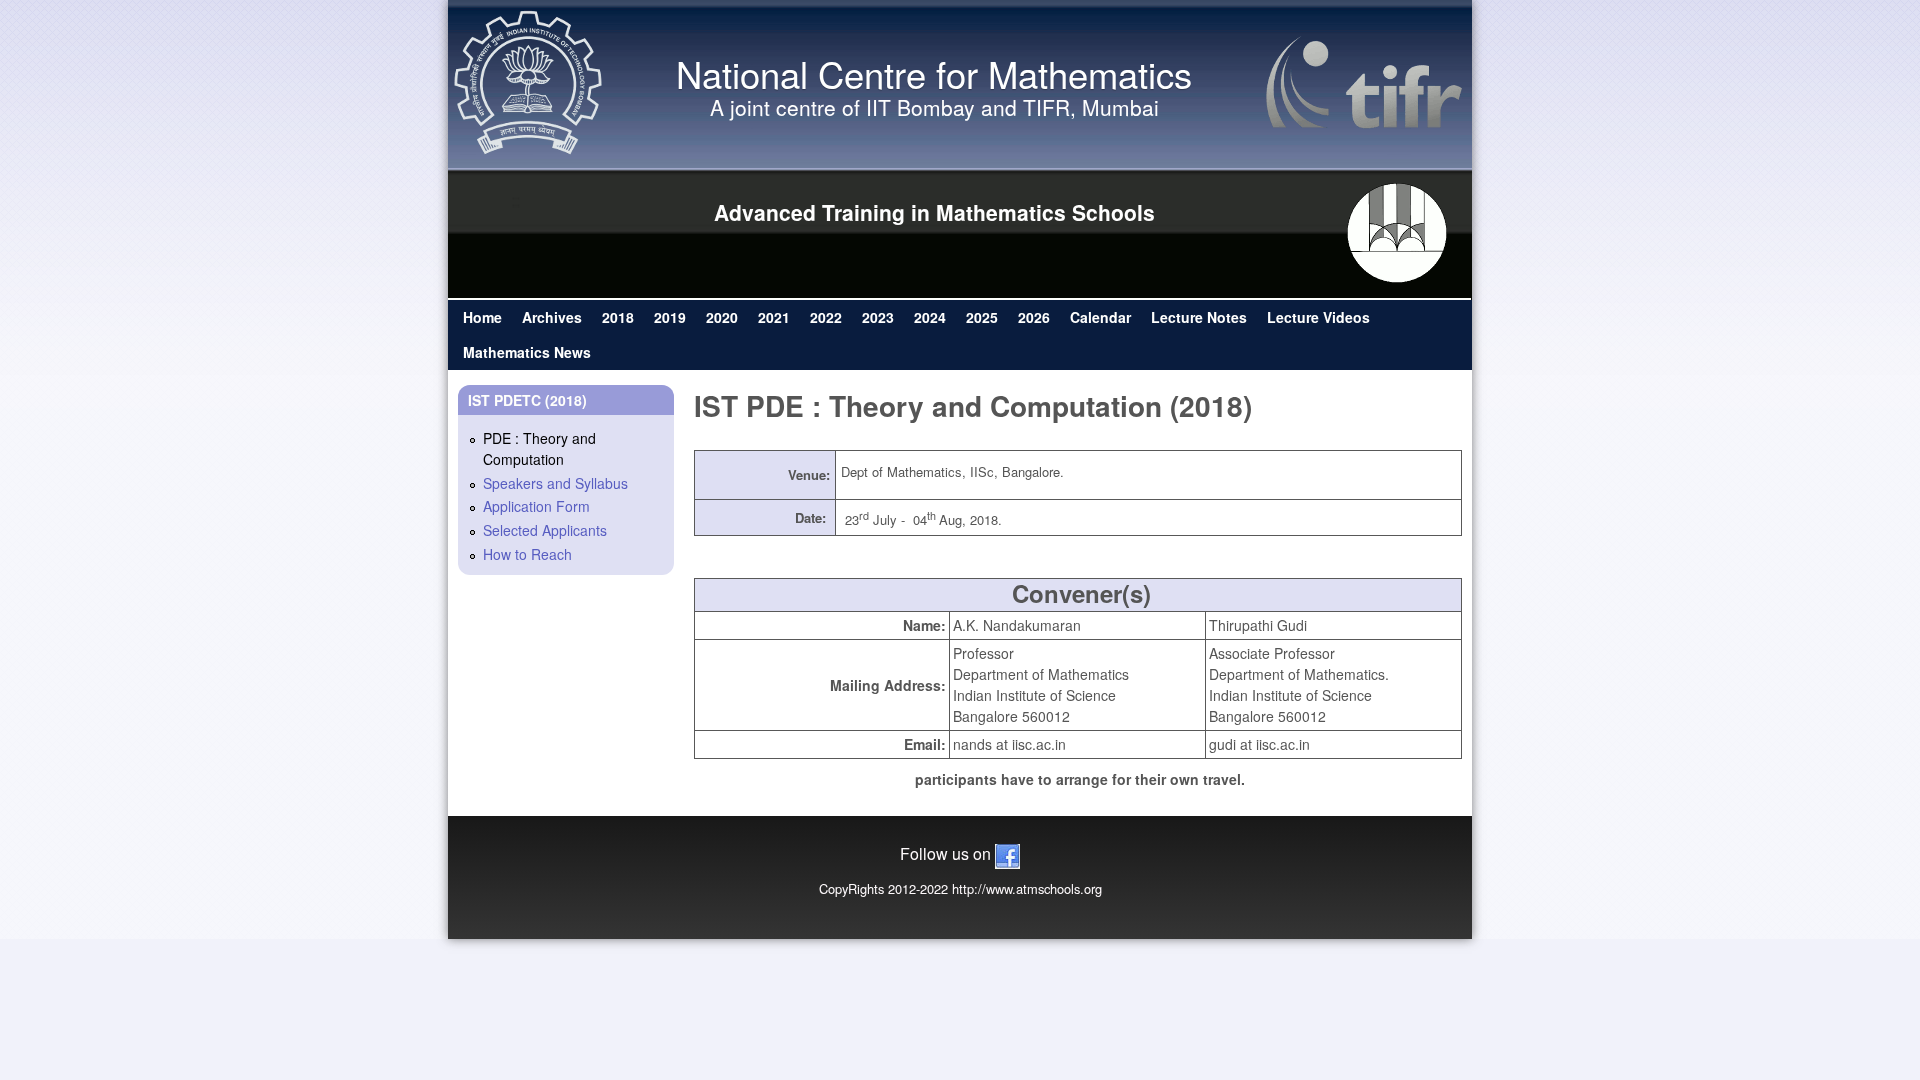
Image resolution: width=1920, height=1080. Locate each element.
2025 (982, 317)
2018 (618, 317)
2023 (878, 317)
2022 (826, 317)
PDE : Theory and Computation (539, 448)
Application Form (536, 506)
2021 (774, 317)
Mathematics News (527, 352)
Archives (552, 317)
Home (482, 317)
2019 (670, 317)
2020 (722, 317)
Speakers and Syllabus (555, 483)
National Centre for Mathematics (934, 73)
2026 (1034, 317)
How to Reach (527, 554)
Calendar (1100, 317)
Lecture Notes (1199, 317)
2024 (930, 317)
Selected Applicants (545, 530)
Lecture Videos (1318, 317)
